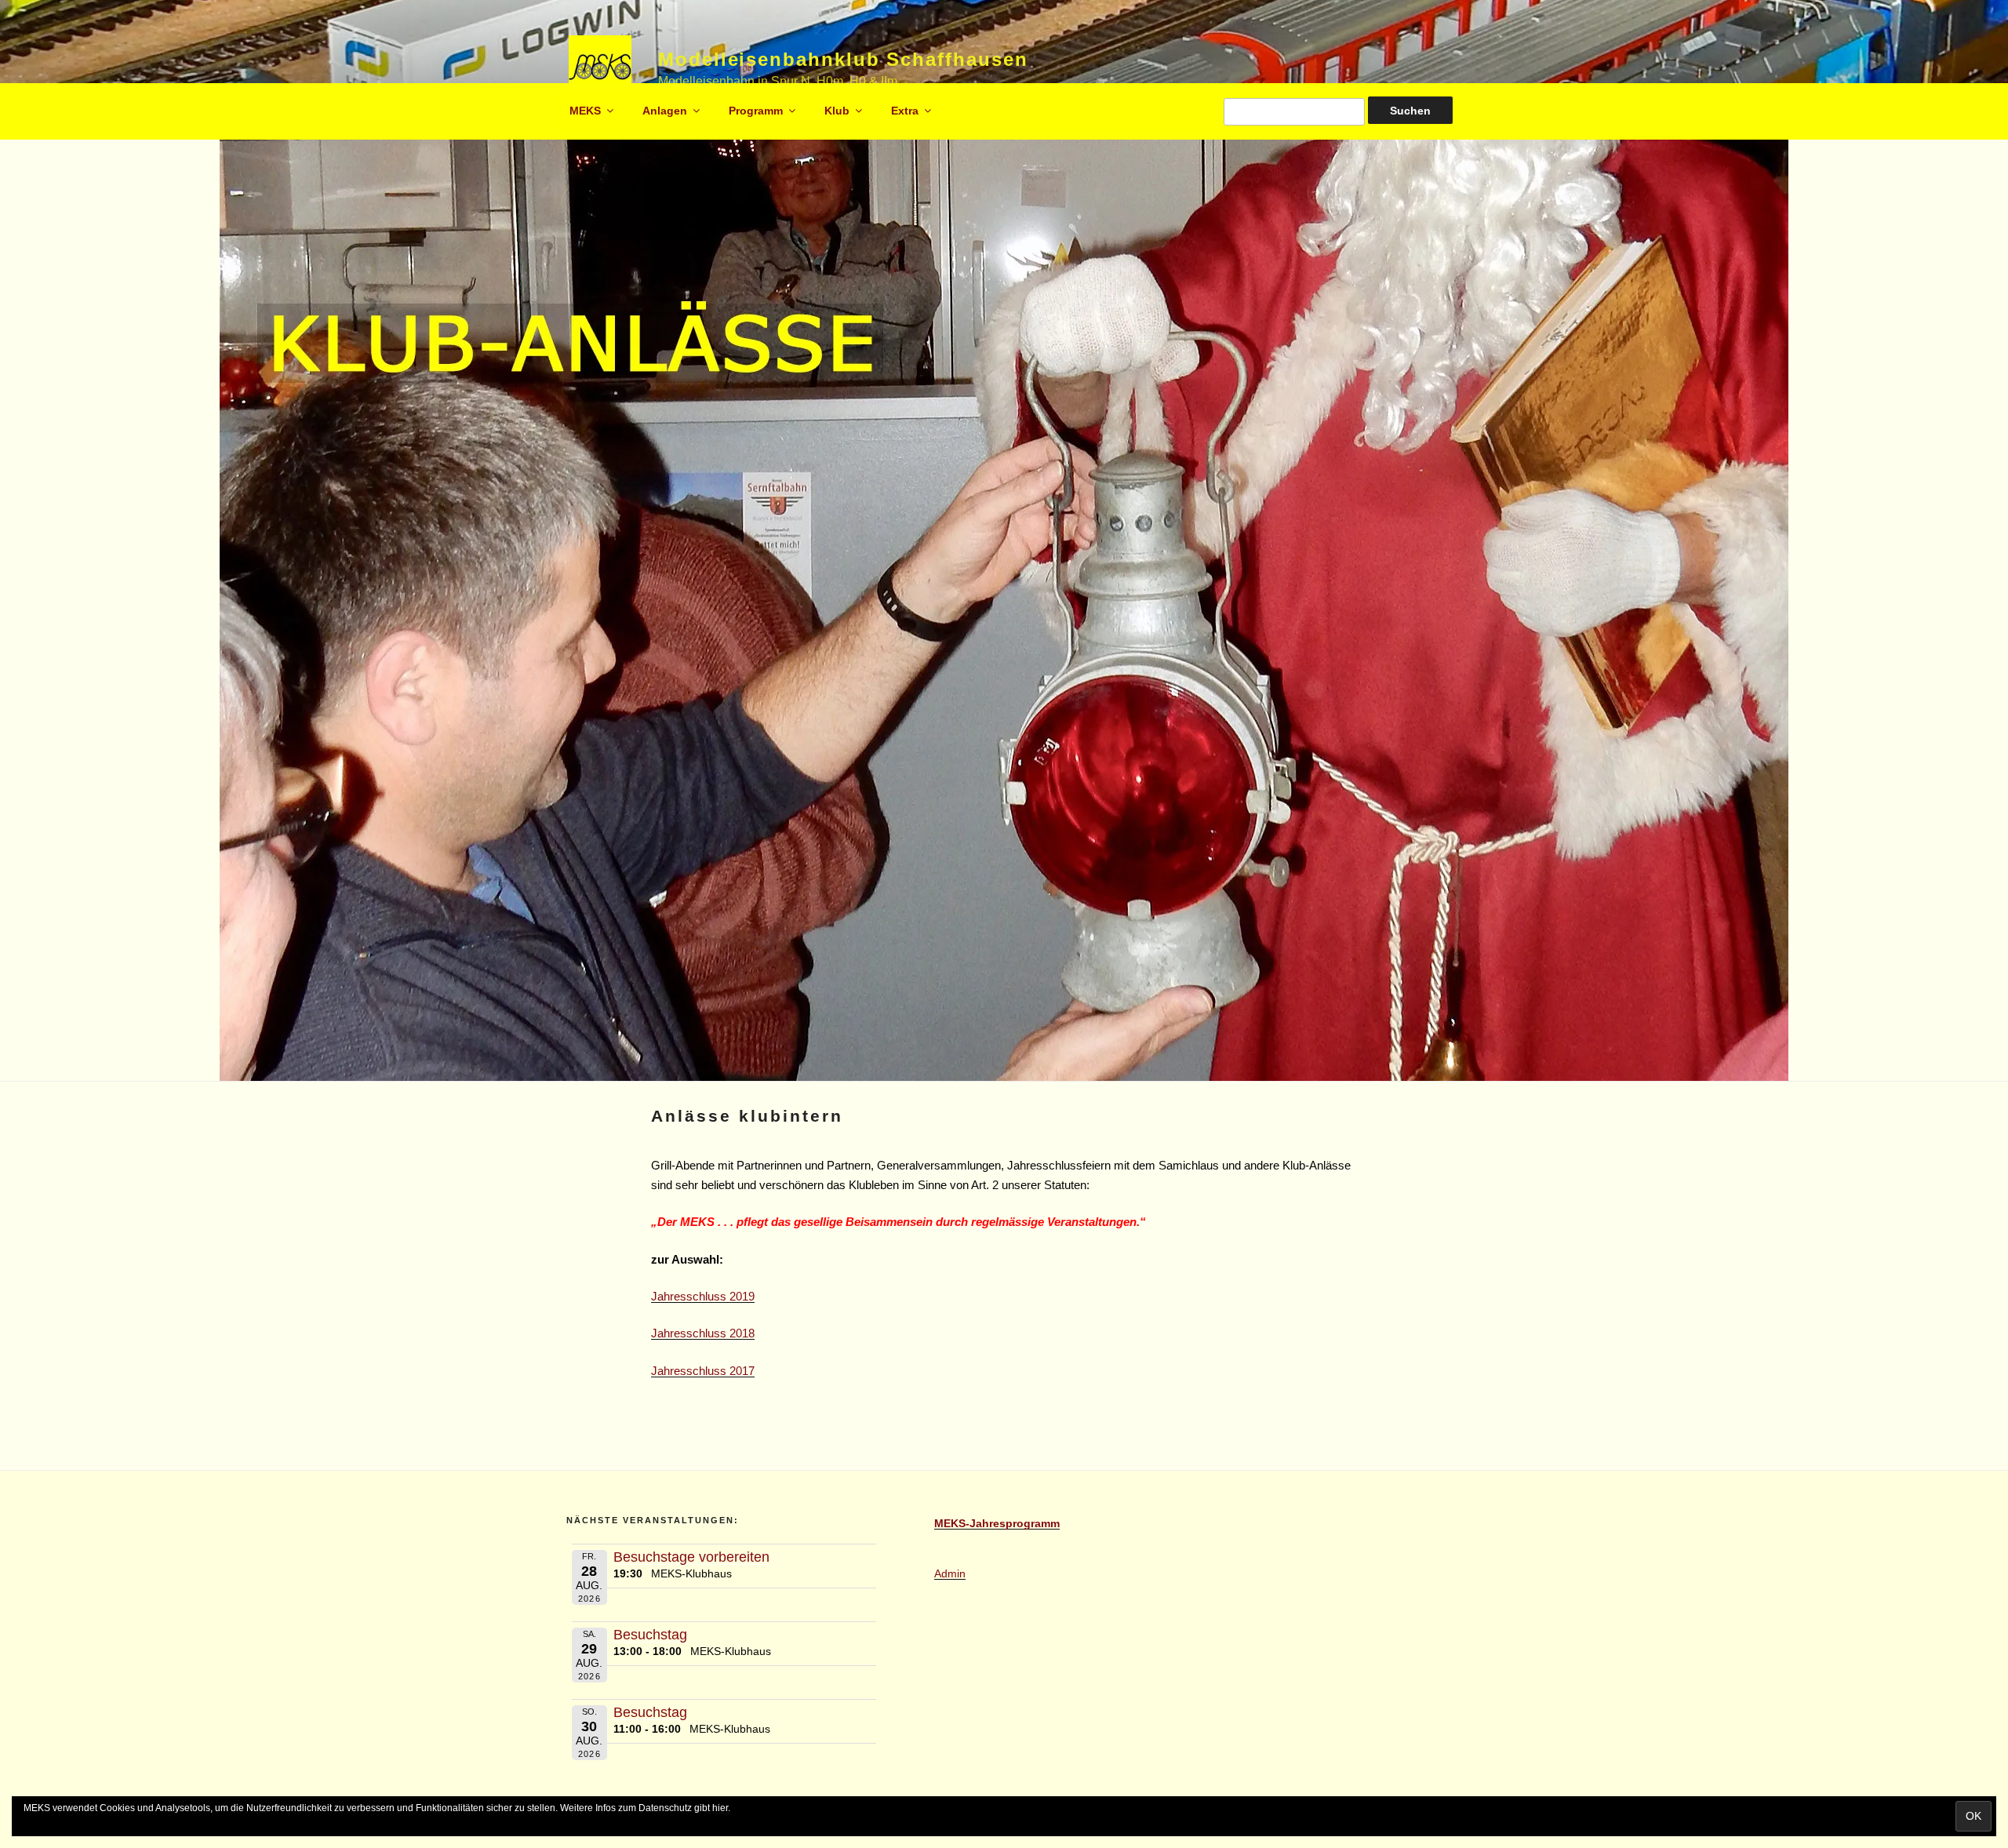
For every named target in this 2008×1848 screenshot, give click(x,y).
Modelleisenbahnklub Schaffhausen (843, 59)
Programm (756, 111)
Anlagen (665, 111)
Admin (950, 1573)
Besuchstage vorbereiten (691, 1557)
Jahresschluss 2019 (703, 1296)
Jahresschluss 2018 (703, 1333)
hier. (721, 1808)
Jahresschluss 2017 (703, 1371)
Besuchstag (650, 1635)
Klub (837, 111)
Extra (905, 111)
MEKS (585, 111)
